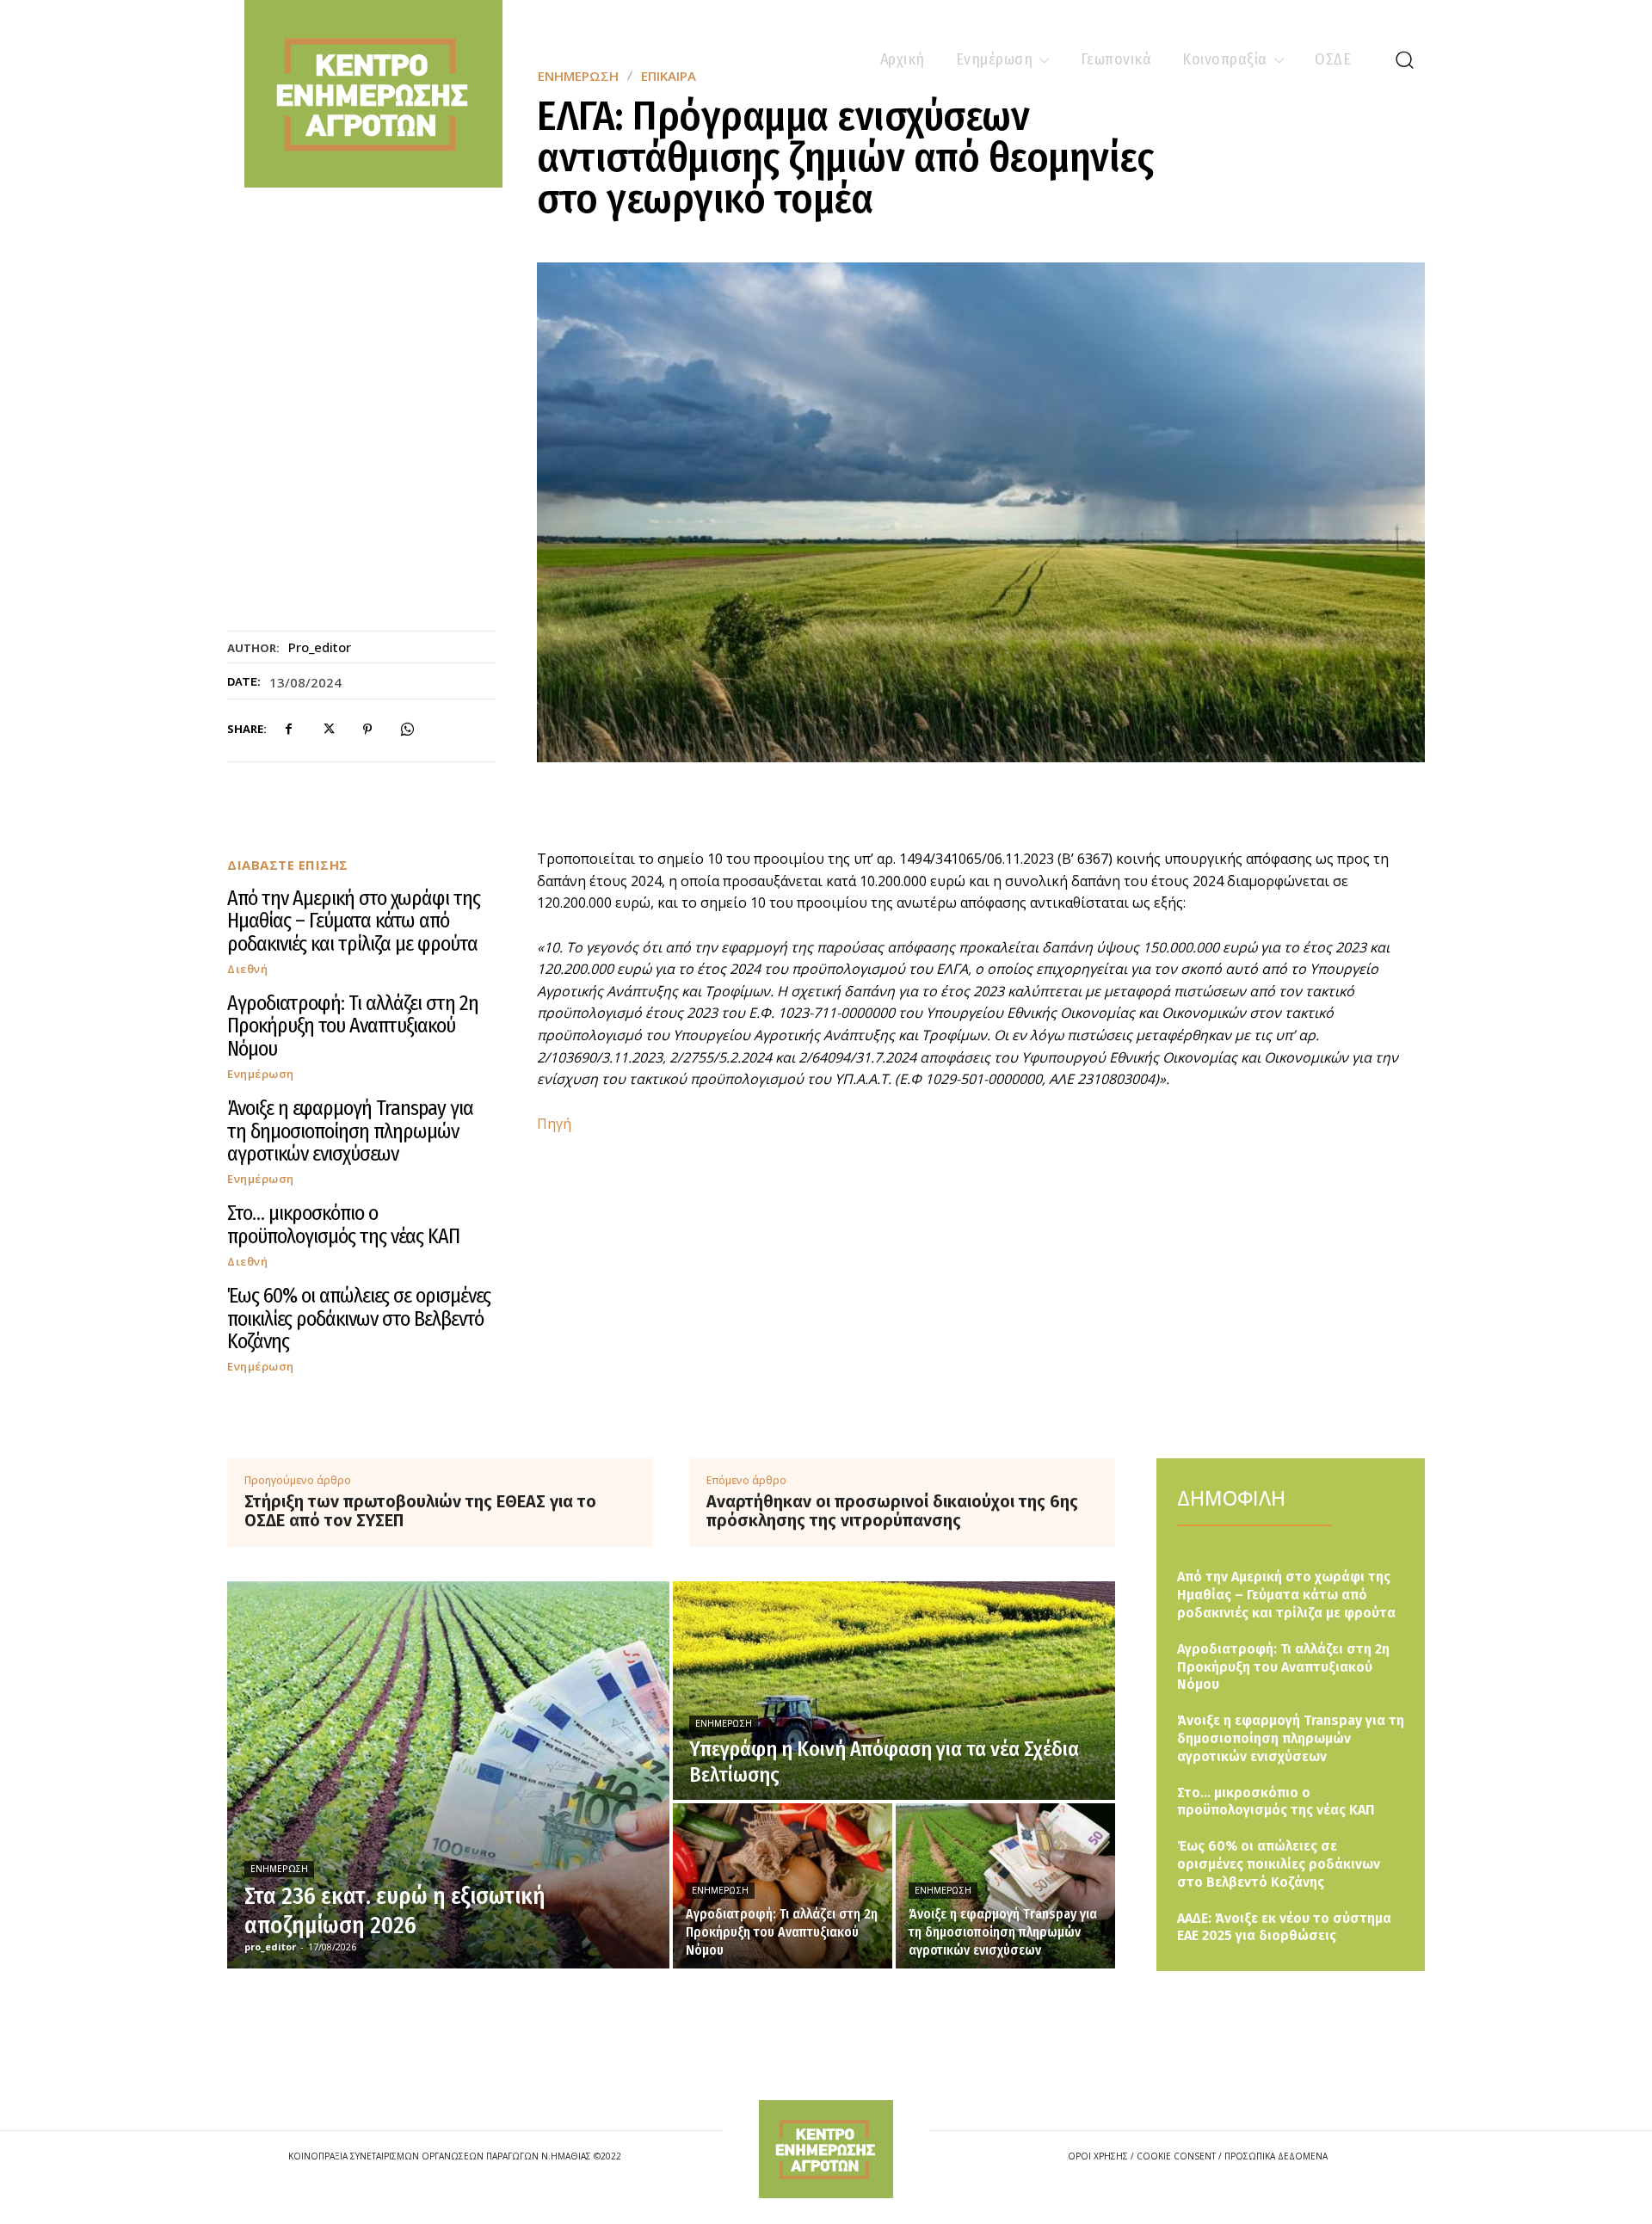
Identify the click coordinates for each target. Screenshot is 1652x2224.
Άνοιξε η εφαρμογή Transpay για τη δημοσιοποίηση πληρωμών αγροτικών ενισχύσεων (350, 1131)
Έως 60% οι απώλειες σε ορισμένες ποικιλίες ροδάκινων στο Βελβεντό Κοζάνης (359, 1318)
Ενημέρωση (261, 1074)
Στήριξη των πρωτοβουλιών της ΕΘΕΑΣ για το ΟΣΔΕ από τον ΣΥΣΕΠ (420, 1511)
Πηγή (554, 1124)
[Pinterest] (367, 730)
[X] (328, 730)
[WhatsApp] (407, 730)
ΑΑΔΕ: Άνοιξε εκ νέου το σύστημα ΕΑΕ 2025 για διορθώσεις (1284, 1927)
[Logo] (826, 2149)
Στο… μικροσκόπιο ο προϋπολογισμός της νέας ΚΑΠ (343, 1224)
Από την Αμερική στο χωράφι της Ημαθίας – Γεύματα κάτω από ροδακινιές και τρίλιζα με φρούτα (354, 921)
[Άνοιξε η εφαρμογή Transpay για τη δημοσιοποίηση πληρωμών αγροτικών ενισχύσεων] (1005, 1886)
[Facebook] (288, 730)
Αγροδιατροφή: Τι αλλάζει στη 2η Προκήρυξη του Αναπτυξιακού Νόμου (353, 1026)
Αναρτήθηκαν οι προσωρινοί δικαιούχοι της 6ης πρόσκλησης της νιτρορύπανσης (892, 1511)
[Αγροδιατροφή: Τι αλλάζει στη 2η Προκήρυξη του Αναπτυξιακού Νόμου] (783, 1886)
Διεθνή (247, 969)
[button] (1404, 59)
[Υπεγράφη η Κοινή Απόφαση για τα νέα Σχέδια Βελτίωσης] (894, 1691)
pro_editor (320, 647)
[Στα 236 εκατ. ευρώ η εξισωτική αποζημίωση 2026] (448, 1775)
